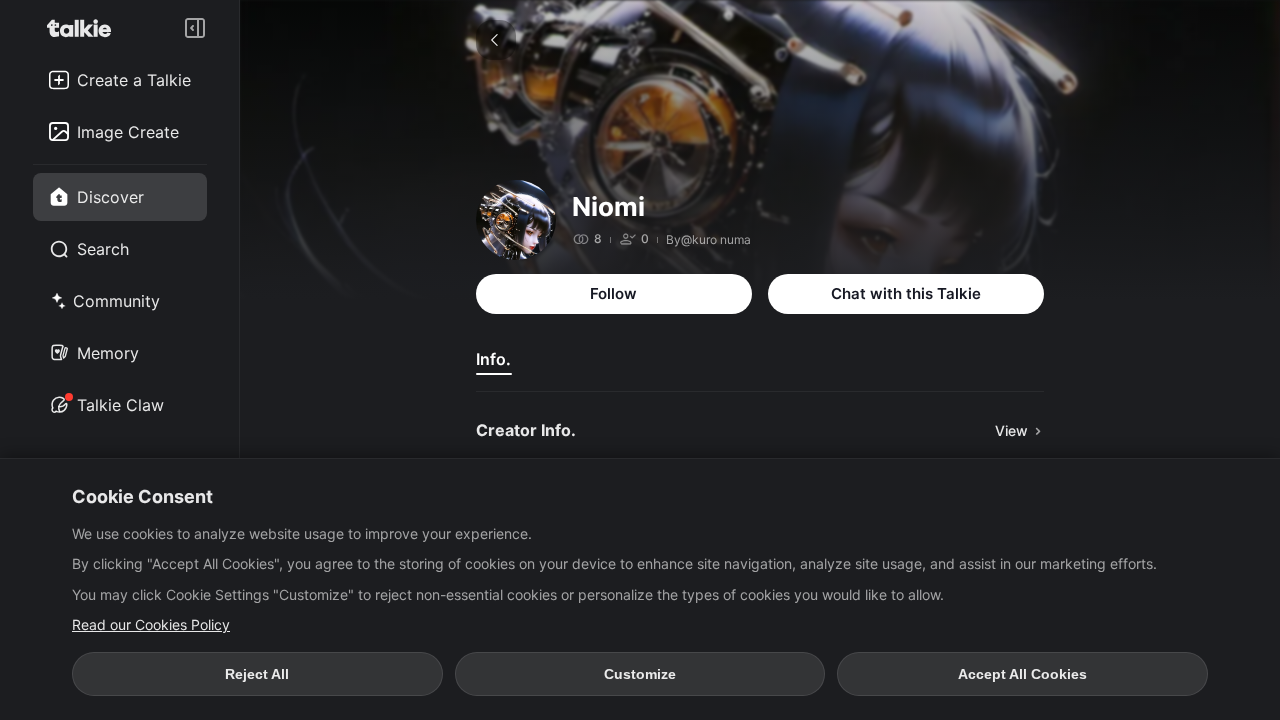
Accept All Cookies (1022, 674)
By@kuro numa (708, 239)
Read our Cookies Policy (151, 624)
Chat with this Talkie (906, 293)
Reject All (257, 674)
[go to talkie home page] (85, 28)
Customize (640, 674)
